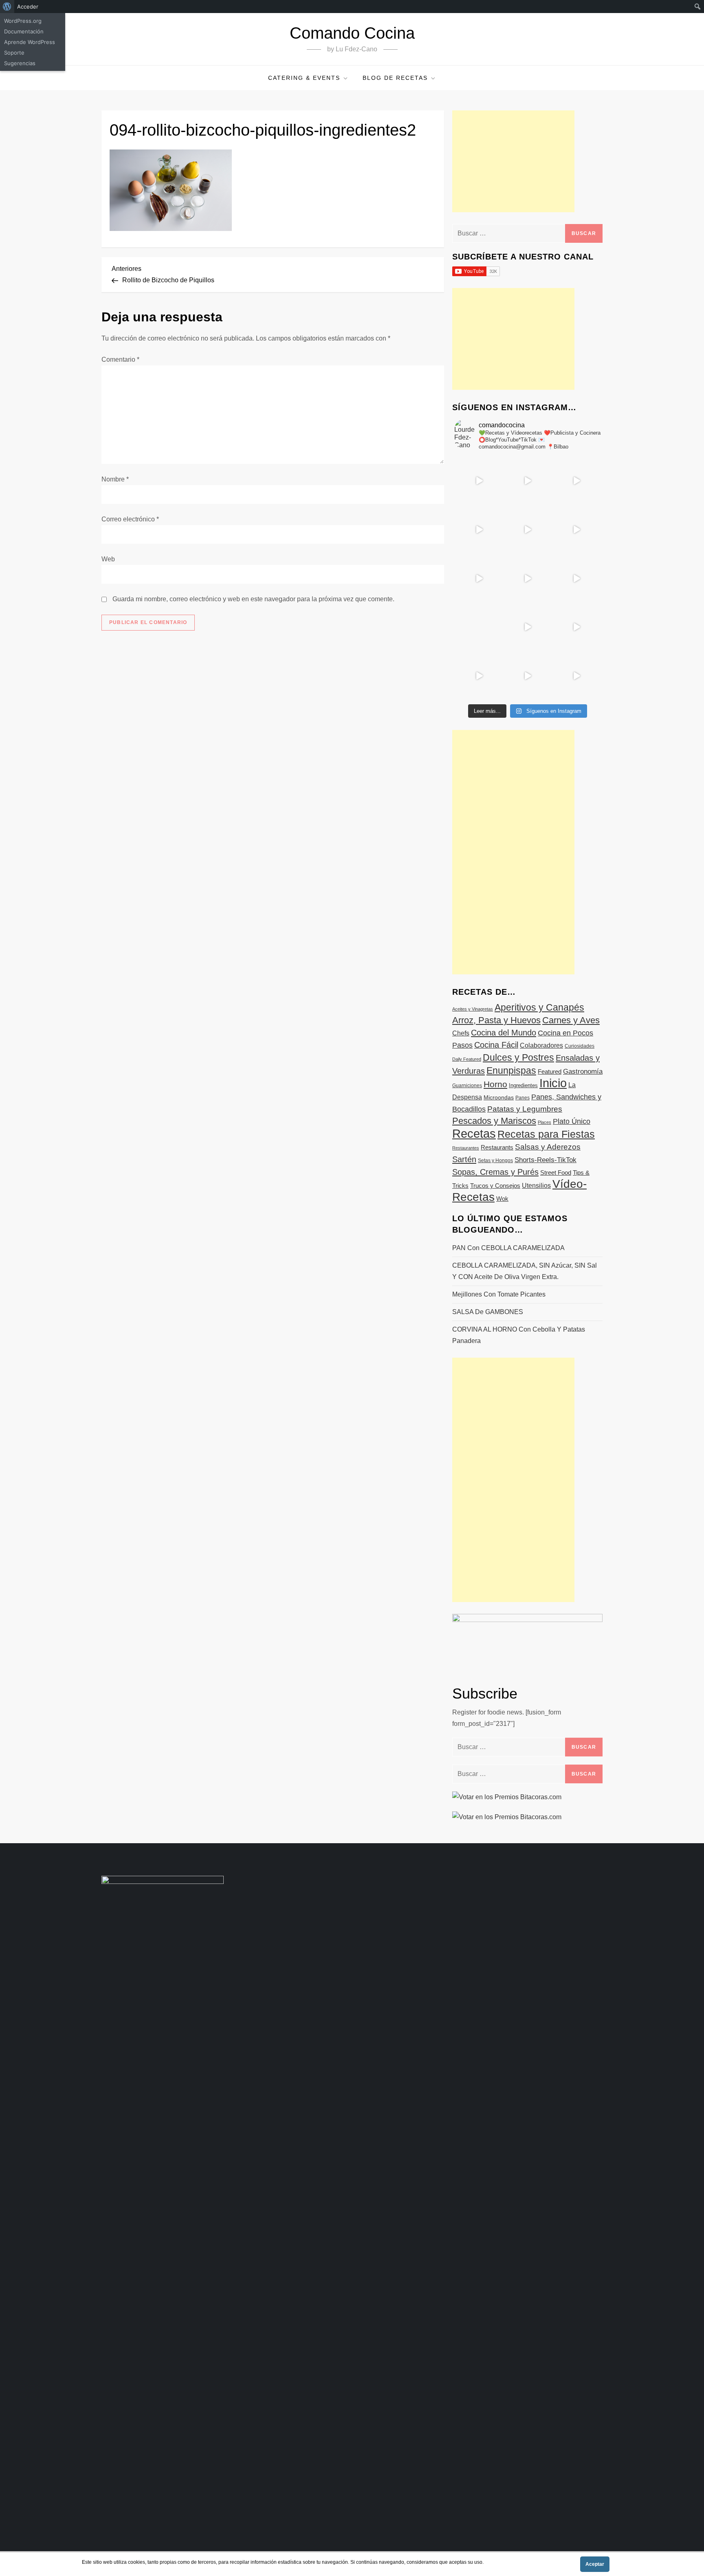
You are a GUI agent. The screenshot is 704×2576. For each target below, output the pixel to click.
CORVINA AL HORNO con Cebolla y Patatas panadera (519, 1335)
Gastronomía (583, 1072)
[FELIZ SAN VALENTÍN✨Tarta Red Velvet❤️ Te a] (528, 578)
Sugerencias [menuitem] (20, 63)
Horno (495, 1084)
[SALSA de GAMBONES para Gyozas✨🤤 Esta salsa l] (576, 627)
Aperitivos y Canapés (539, 1007)
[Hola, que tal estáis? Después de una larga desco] (479, 530)
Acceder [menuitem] (28, 7)
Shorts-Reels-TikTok (546, 1160)
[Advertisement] (513, 161)
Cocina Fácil (496, 1045)
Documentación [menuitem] (24, 31)
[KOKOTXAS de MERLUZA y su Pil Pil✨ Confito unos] (528, 481)
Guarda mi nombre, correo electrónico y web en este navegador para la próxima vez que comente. (253, 599)
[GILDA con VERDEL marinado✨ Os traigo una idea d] (528, 627)
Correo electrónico (130, 519)
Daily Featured (467, 1059)
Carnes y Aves (571, 1020)
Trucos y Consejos (495, 1186)
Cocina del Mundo (504, 1033)
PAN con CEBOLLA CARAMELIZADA (508, 1248)
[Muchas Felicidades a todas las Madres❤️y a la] (479, 627)
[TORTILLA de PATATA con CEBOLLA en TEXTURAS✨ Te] (576, 530)
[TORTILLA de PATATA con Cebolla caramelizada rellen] (479, 578)
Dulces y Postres (518, 1057)
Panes (522, 1098)
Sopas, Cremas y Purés (495, 1172)
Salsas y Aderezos (548, 1147)
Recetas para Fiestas (546, 1134)
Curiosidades (580, 1046)
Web (108, 559)
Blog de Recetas (395, 78)
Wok (502, 1199)
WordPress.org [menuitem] (23, 21)
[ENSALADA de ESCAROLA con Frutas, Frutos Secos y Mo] (528, 530)
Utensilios (536, 1185)
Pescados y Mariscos (494, 1121)
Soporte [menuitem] (14, 53)
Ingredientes (523, 1085)
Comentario (120, 359)
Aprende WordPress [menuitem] (30, 42)
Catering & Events (304, 78)
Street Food (556, 1173)
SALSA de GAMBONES (488, 1312)
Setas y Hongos (495, 1161)
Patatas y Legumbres (525, 1109)
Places (544, 1122)
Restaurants (497, 1147)
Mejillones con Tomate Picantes (499, 1294)
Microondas (499, 1097)
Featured (550, 1072)
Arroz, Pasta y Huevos (496, 1020)
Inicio (553, 1083)
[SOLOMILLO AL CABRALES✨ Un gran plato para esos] (528, 676)
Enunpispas (511, 1070)
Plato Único (572, 1121)
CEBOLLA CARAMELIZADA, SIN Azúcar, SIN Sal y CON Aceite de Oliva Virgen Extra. (525, 1271)
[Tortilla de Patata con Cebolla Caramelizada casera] (479, 481)
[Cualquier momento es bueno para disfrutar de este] (479, 676)
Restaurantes (466, 1148)
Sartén (464, 1159)
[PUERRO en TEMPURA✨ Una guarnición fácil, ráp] (576, 676)
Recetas (474, 1134)
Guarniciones (467, 1086)
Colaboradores (541, 1045)
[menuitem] (7, 7)
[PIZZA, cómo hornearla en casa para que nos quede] (576, 578)
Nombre (115, 479)
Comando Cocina (352, 33)
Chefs (461, 1033)
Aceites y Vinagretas (473, 1009)
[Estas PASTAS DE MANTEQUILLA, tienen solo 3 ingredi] (576, 481)
